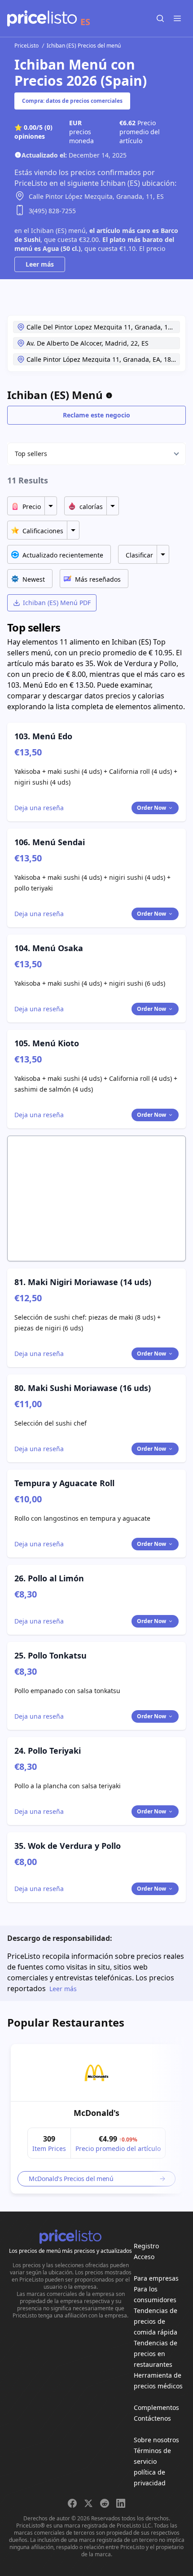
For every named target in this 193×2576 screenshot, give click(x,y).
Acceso (144, 2257)
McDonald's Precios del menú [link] (71, 2179)
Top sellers (31, 454)
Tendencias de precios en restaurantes (156, 2354)
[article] (96, 2119)
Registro (146, 2246)
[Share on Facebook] (72, 2503)
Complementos (156, 2407)
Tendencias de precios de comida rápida (156, 2321)
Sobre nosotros (156, 2440)
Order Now (151, 808)
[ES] (42, 18)
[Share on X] (88, 2503)
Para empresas (156, 2278)
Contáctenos (152, 2418)
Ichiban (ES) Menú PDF (57, 603)
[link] (96, 2073)
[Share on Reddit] (105, 2503)
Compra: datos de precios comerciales (72, 101)
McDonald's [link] (96, 2113)
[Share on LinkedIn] (121, 2503)
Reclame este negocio (96, 415)
